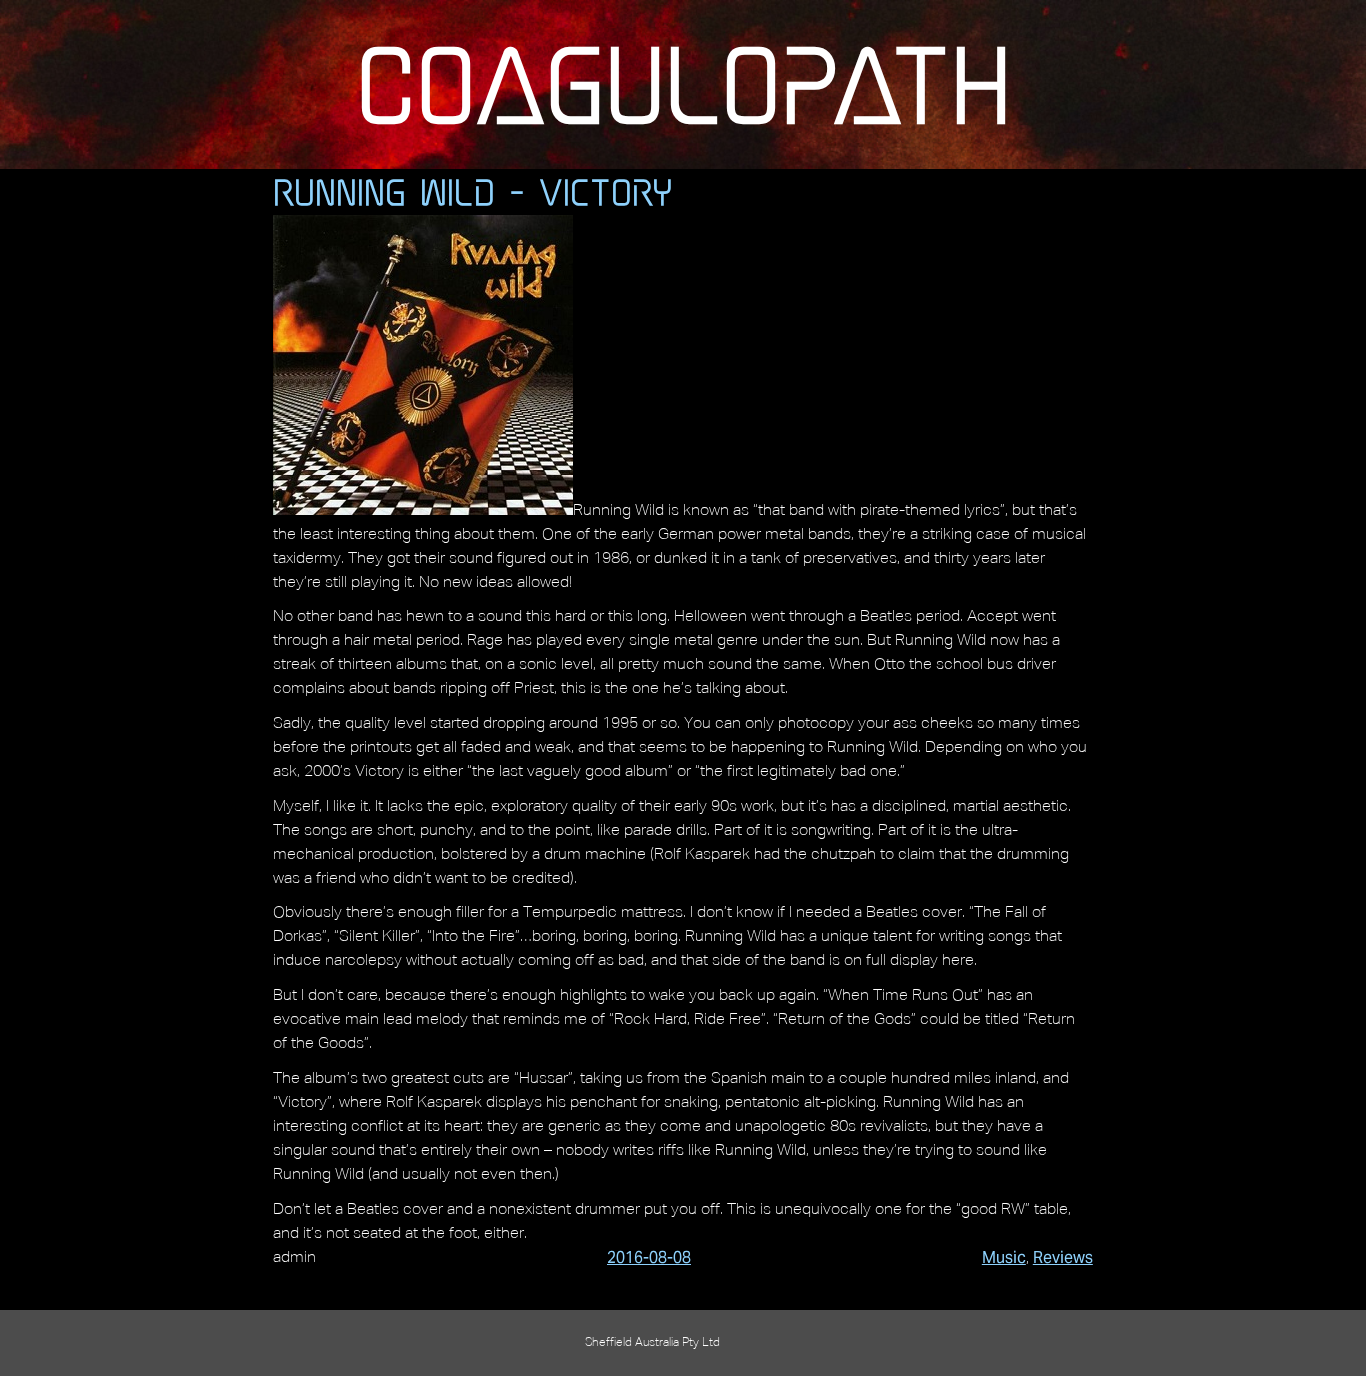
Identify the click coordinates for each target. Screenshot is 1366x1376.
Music (1004, 1257)
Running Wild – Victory (473, 192)
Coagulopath (683, 84)
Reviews (1063, 1257)
